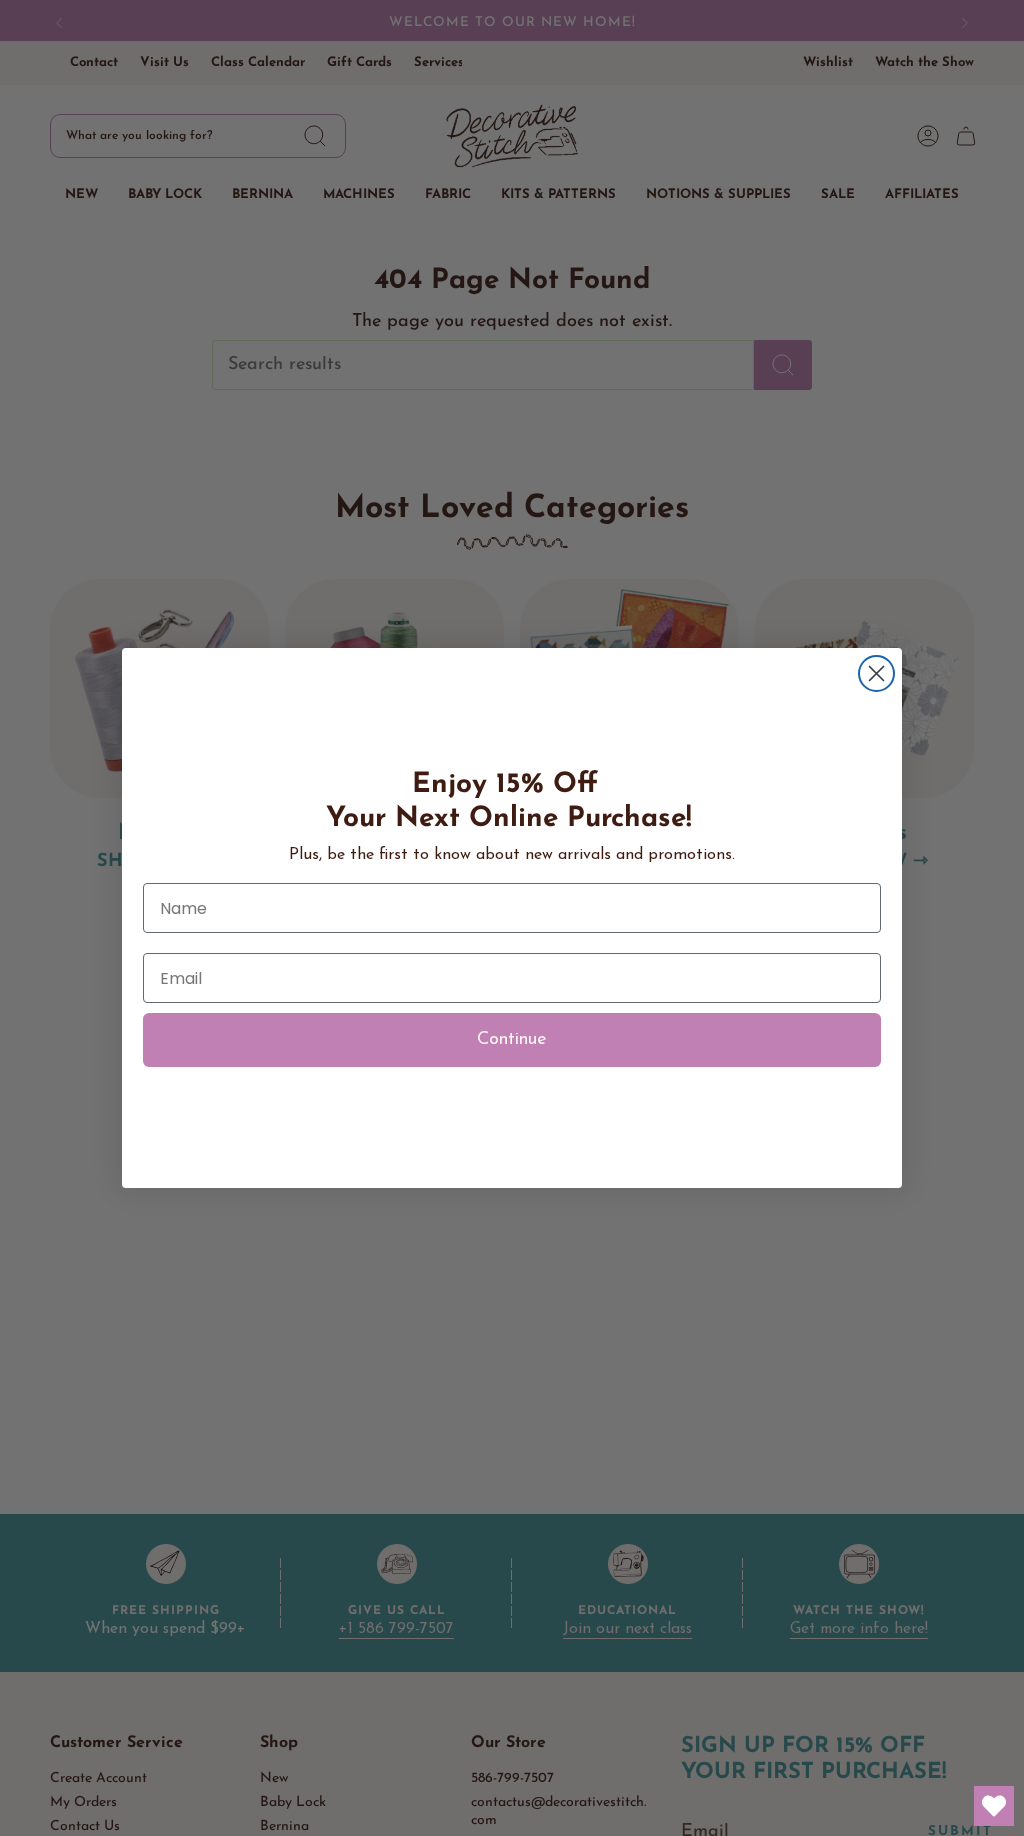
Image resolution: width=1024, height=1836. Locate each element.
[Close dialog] (876, 673)
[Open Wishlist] (994, 1806)
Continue (512, 1040)
